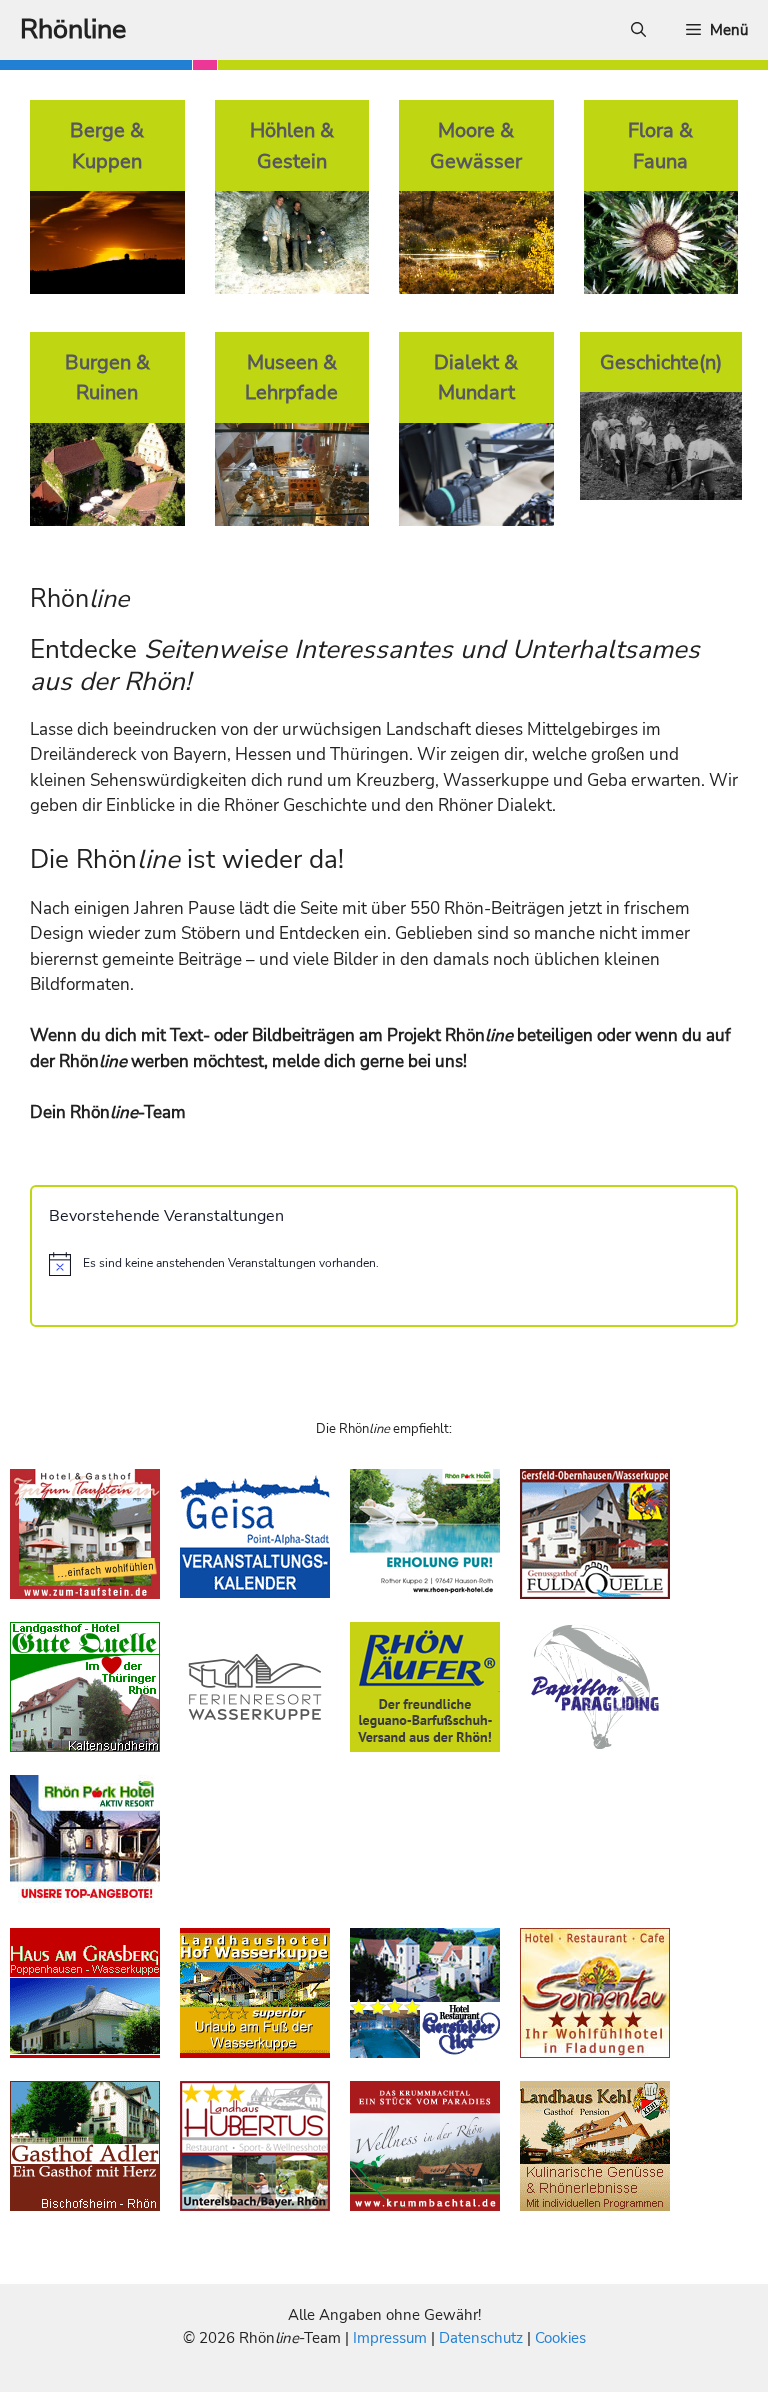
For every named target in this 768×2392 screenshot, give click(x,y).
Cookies (560, 2338)
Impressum (392, 2338)
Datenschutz (481, 2338)
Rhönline (73, 29)
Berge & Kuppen (107, 145)
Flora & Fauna (660, 145)
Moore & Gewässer (476, 145)
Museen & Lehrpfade (291, 377)
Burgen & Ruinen (107, 377)
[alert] (384, 1264)
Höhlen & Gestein (292, 145)
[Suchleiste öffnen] (638, 30)
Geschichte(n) (661, 362)
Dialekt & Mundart (476, 377)
